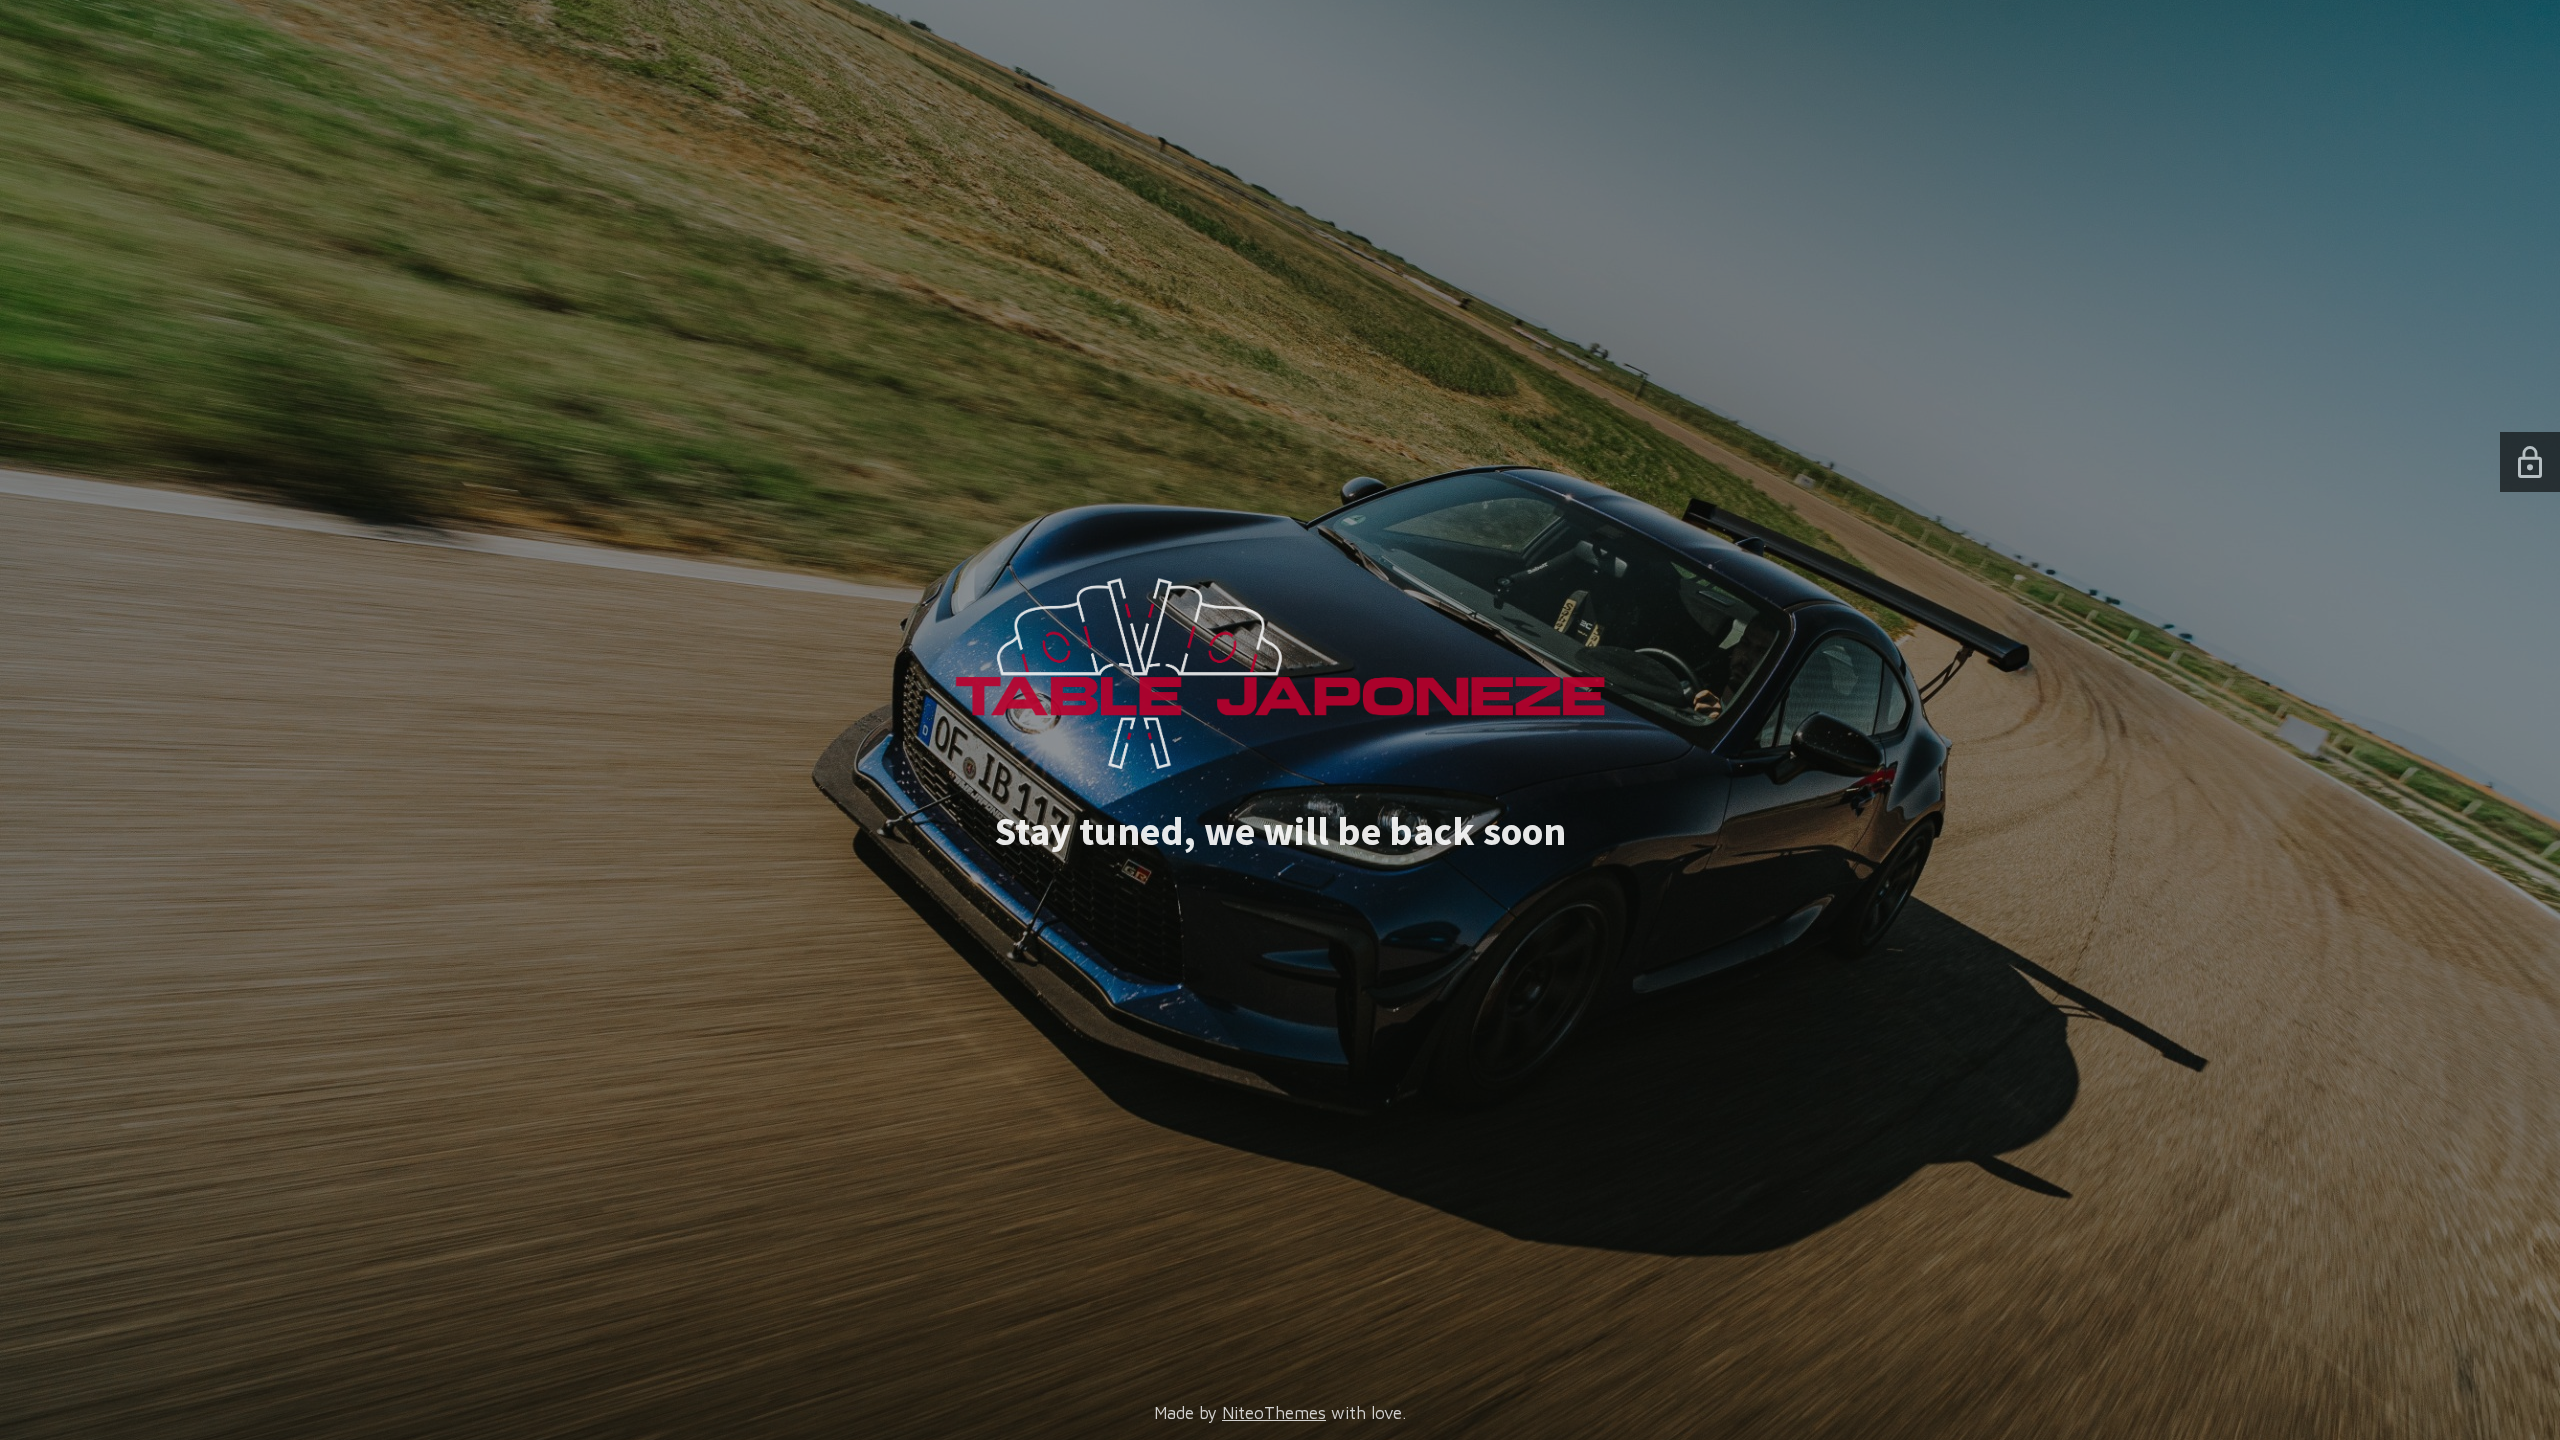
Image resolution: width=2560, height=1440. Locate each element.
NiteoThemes (1274, 1413)
